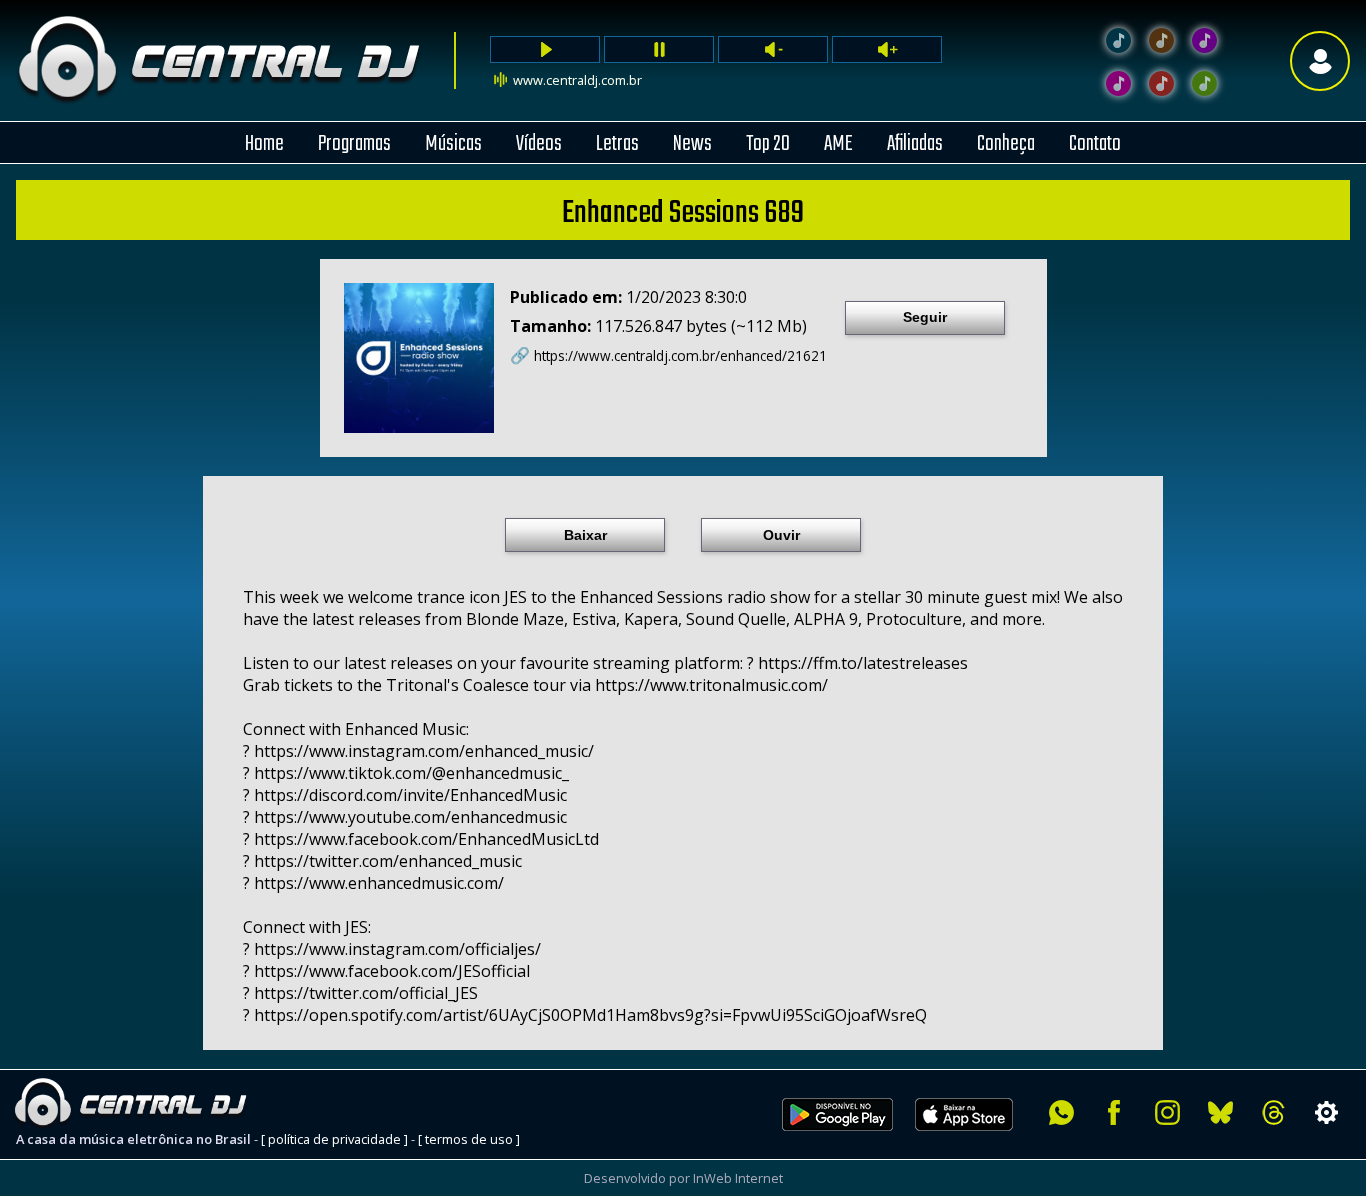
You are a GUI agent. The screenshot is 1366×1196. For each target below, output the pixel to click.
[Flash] (1204, 40)
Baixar (585, 535)
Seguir (925, 317)
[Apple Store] (975, 1142)
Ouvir (781, 535)
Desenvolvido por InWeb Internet (683, 1178)
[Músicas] (1161, 83)
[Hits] (1161, 40)
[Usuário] (1320, 60)
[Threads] (1273, 1112)
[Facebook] (1114, 1112)
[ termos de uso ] (469, 1139)
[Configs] (1326, 1112)
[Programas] (1204, 83)
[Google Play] (837, 1142)
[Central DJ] (1118, 40)
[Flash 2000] (1118, 83)
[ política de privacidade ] (334, 1139)
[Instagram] (1167, 1112)
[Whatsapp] (1061, 1112)
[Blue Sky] (1220, 1112)
